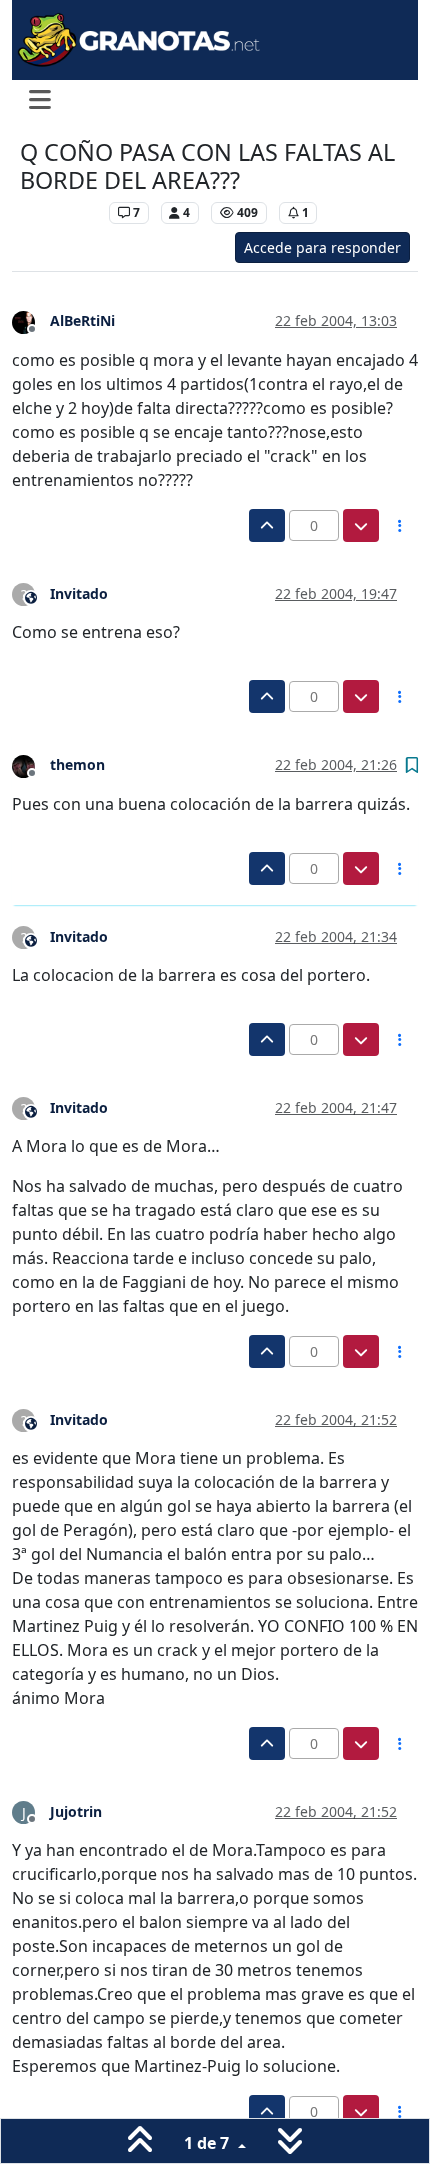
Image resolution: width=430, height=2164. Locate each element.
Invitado (79, 593)
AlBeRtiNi (82, 320)
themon (77, 764)
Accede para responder (322, 247)
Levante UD (59, 212)
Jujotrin (76, 1811)
